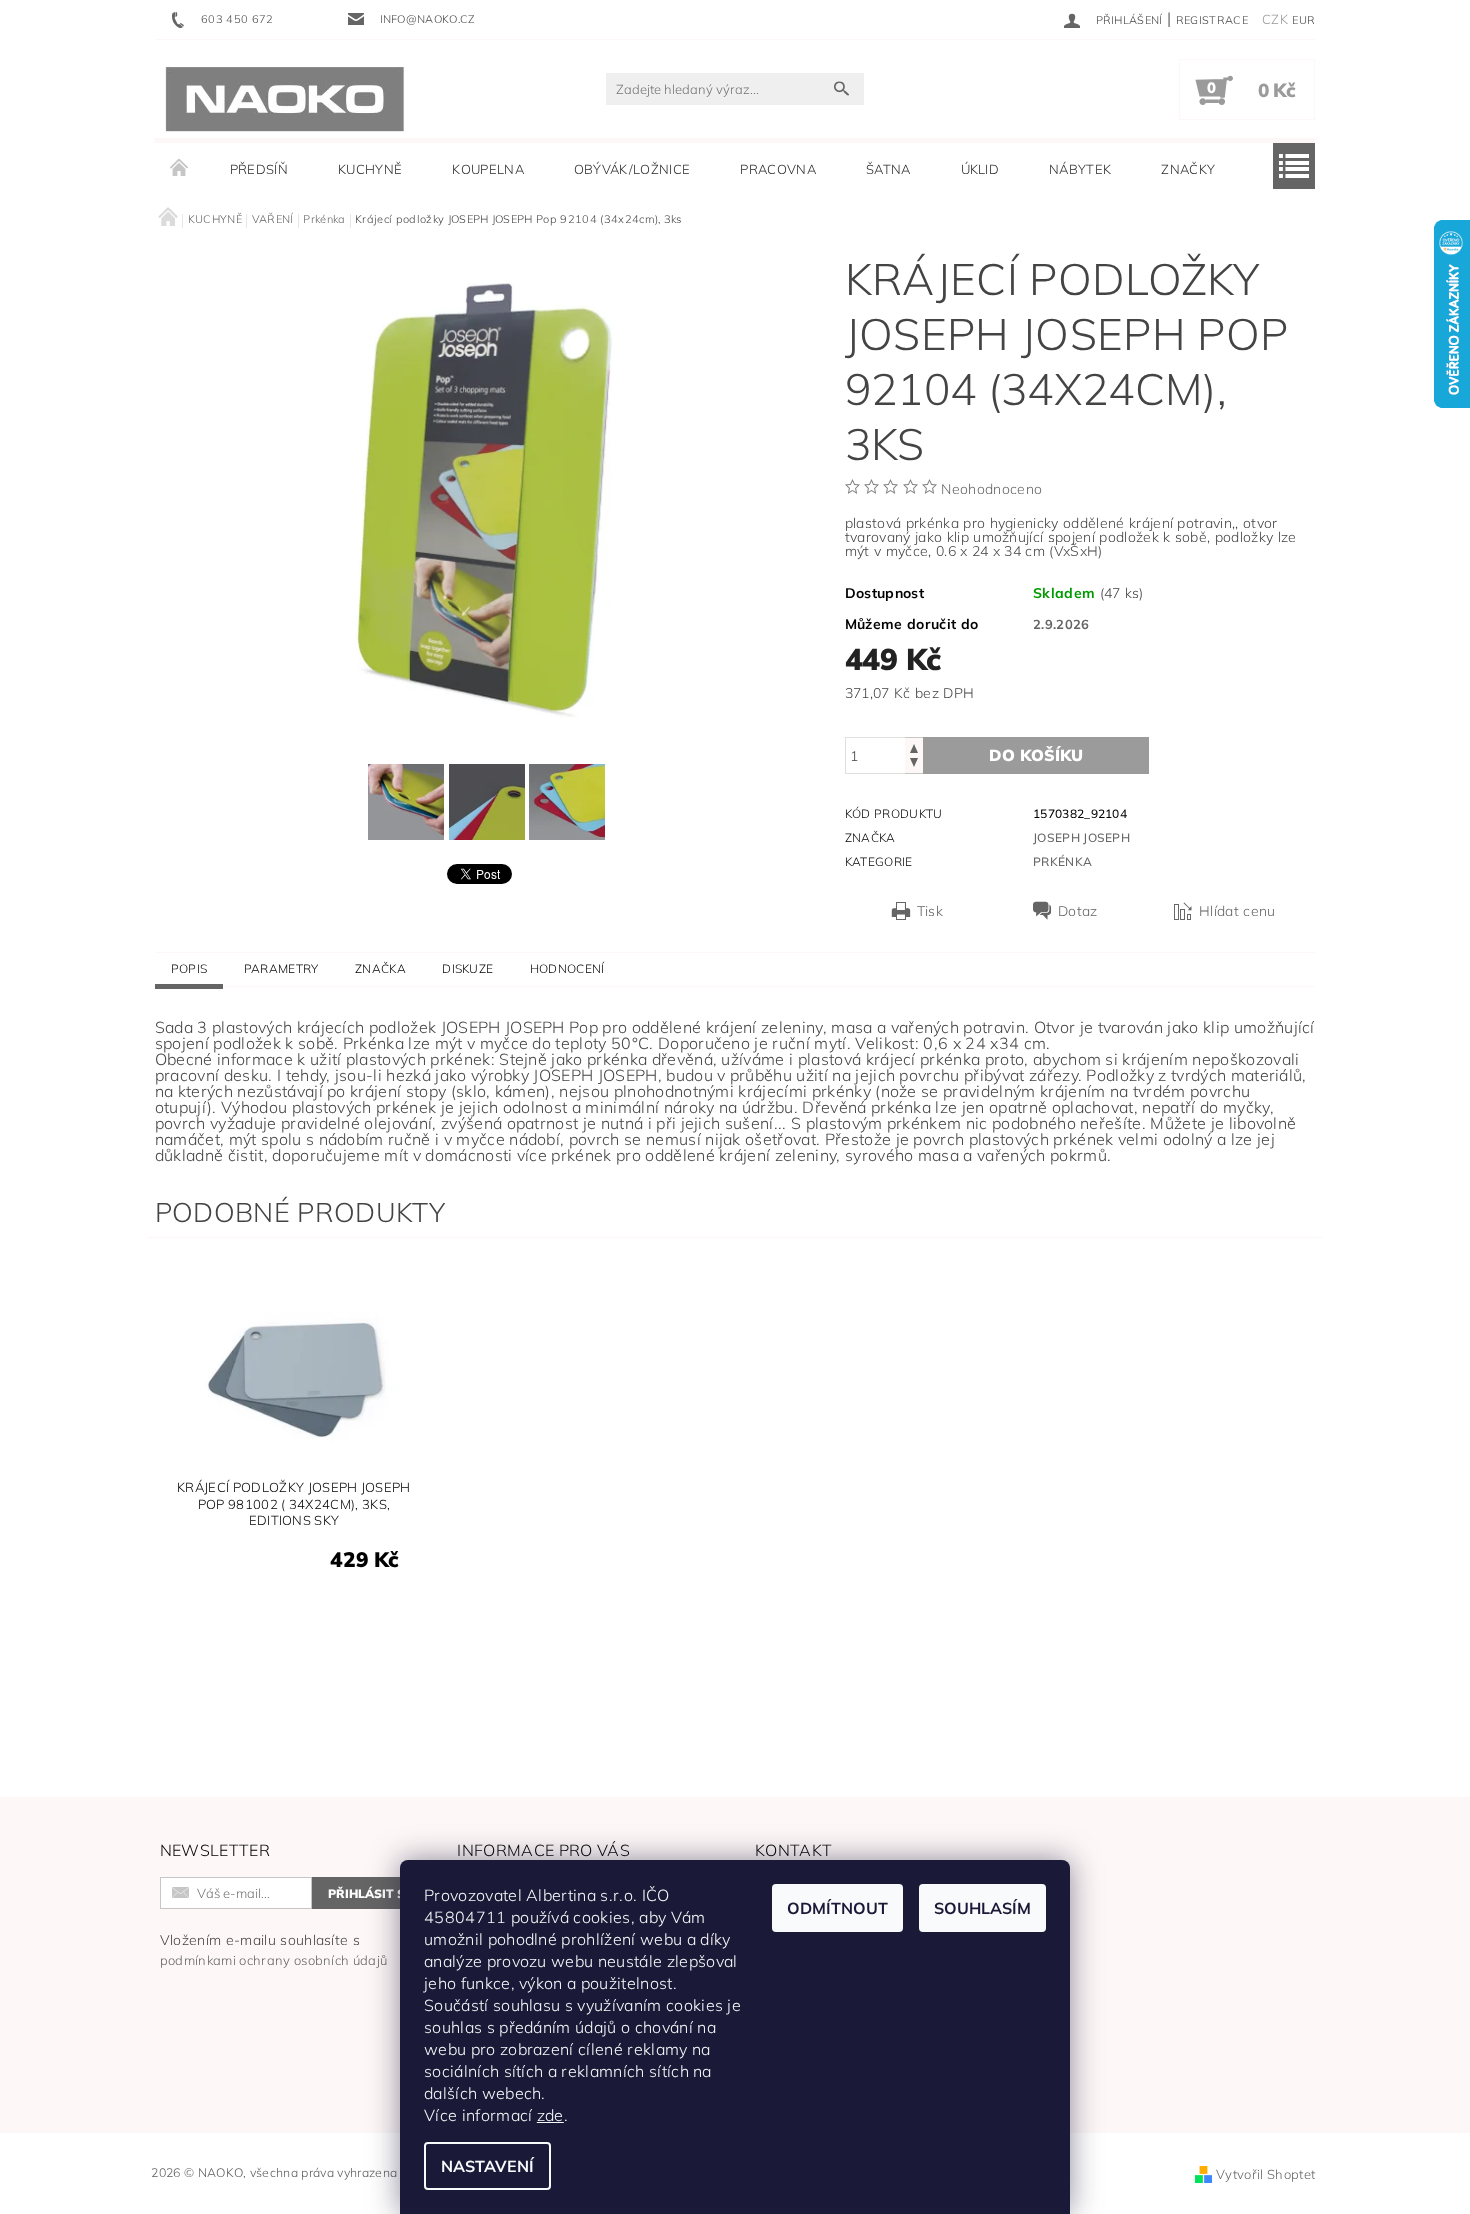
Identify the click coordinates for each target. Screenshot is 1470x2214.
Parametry (281, 968)
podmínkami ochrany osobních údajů (274, 1960)
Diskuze (467, 968)
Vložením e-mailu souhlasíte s (274, 1949)
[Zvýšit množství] (914, 746)
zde (550, 2115)
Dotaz (1078, 911)
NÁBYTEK (1080, 169)
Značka (380, 968)
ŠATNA (888, 169)
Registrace (1212, 20)
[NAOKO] (285, 99)
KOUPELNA (488, 169)
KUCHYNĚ (370, 169)
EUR (1303, 20)
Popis (189, 968)
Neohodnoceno (991, 489)
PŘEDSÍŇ (259, 169)
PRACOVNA (778, 169)
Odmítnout (837, 1908)
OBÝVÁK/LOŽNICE (632, 169)
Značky (1188, 169)
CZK (1275, 19)
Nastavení (487, 2166)
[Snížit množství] (914, 764)
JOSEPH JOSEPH (1081, 837)
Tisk (930, 911)
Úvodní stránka (180, 169)
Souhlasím (982, 1908)
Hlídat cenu (1237, 911)
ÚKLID (980, 169)
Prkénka (1062, 861)
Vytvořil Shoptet (1265, 2174)
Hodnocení (567, 968)
